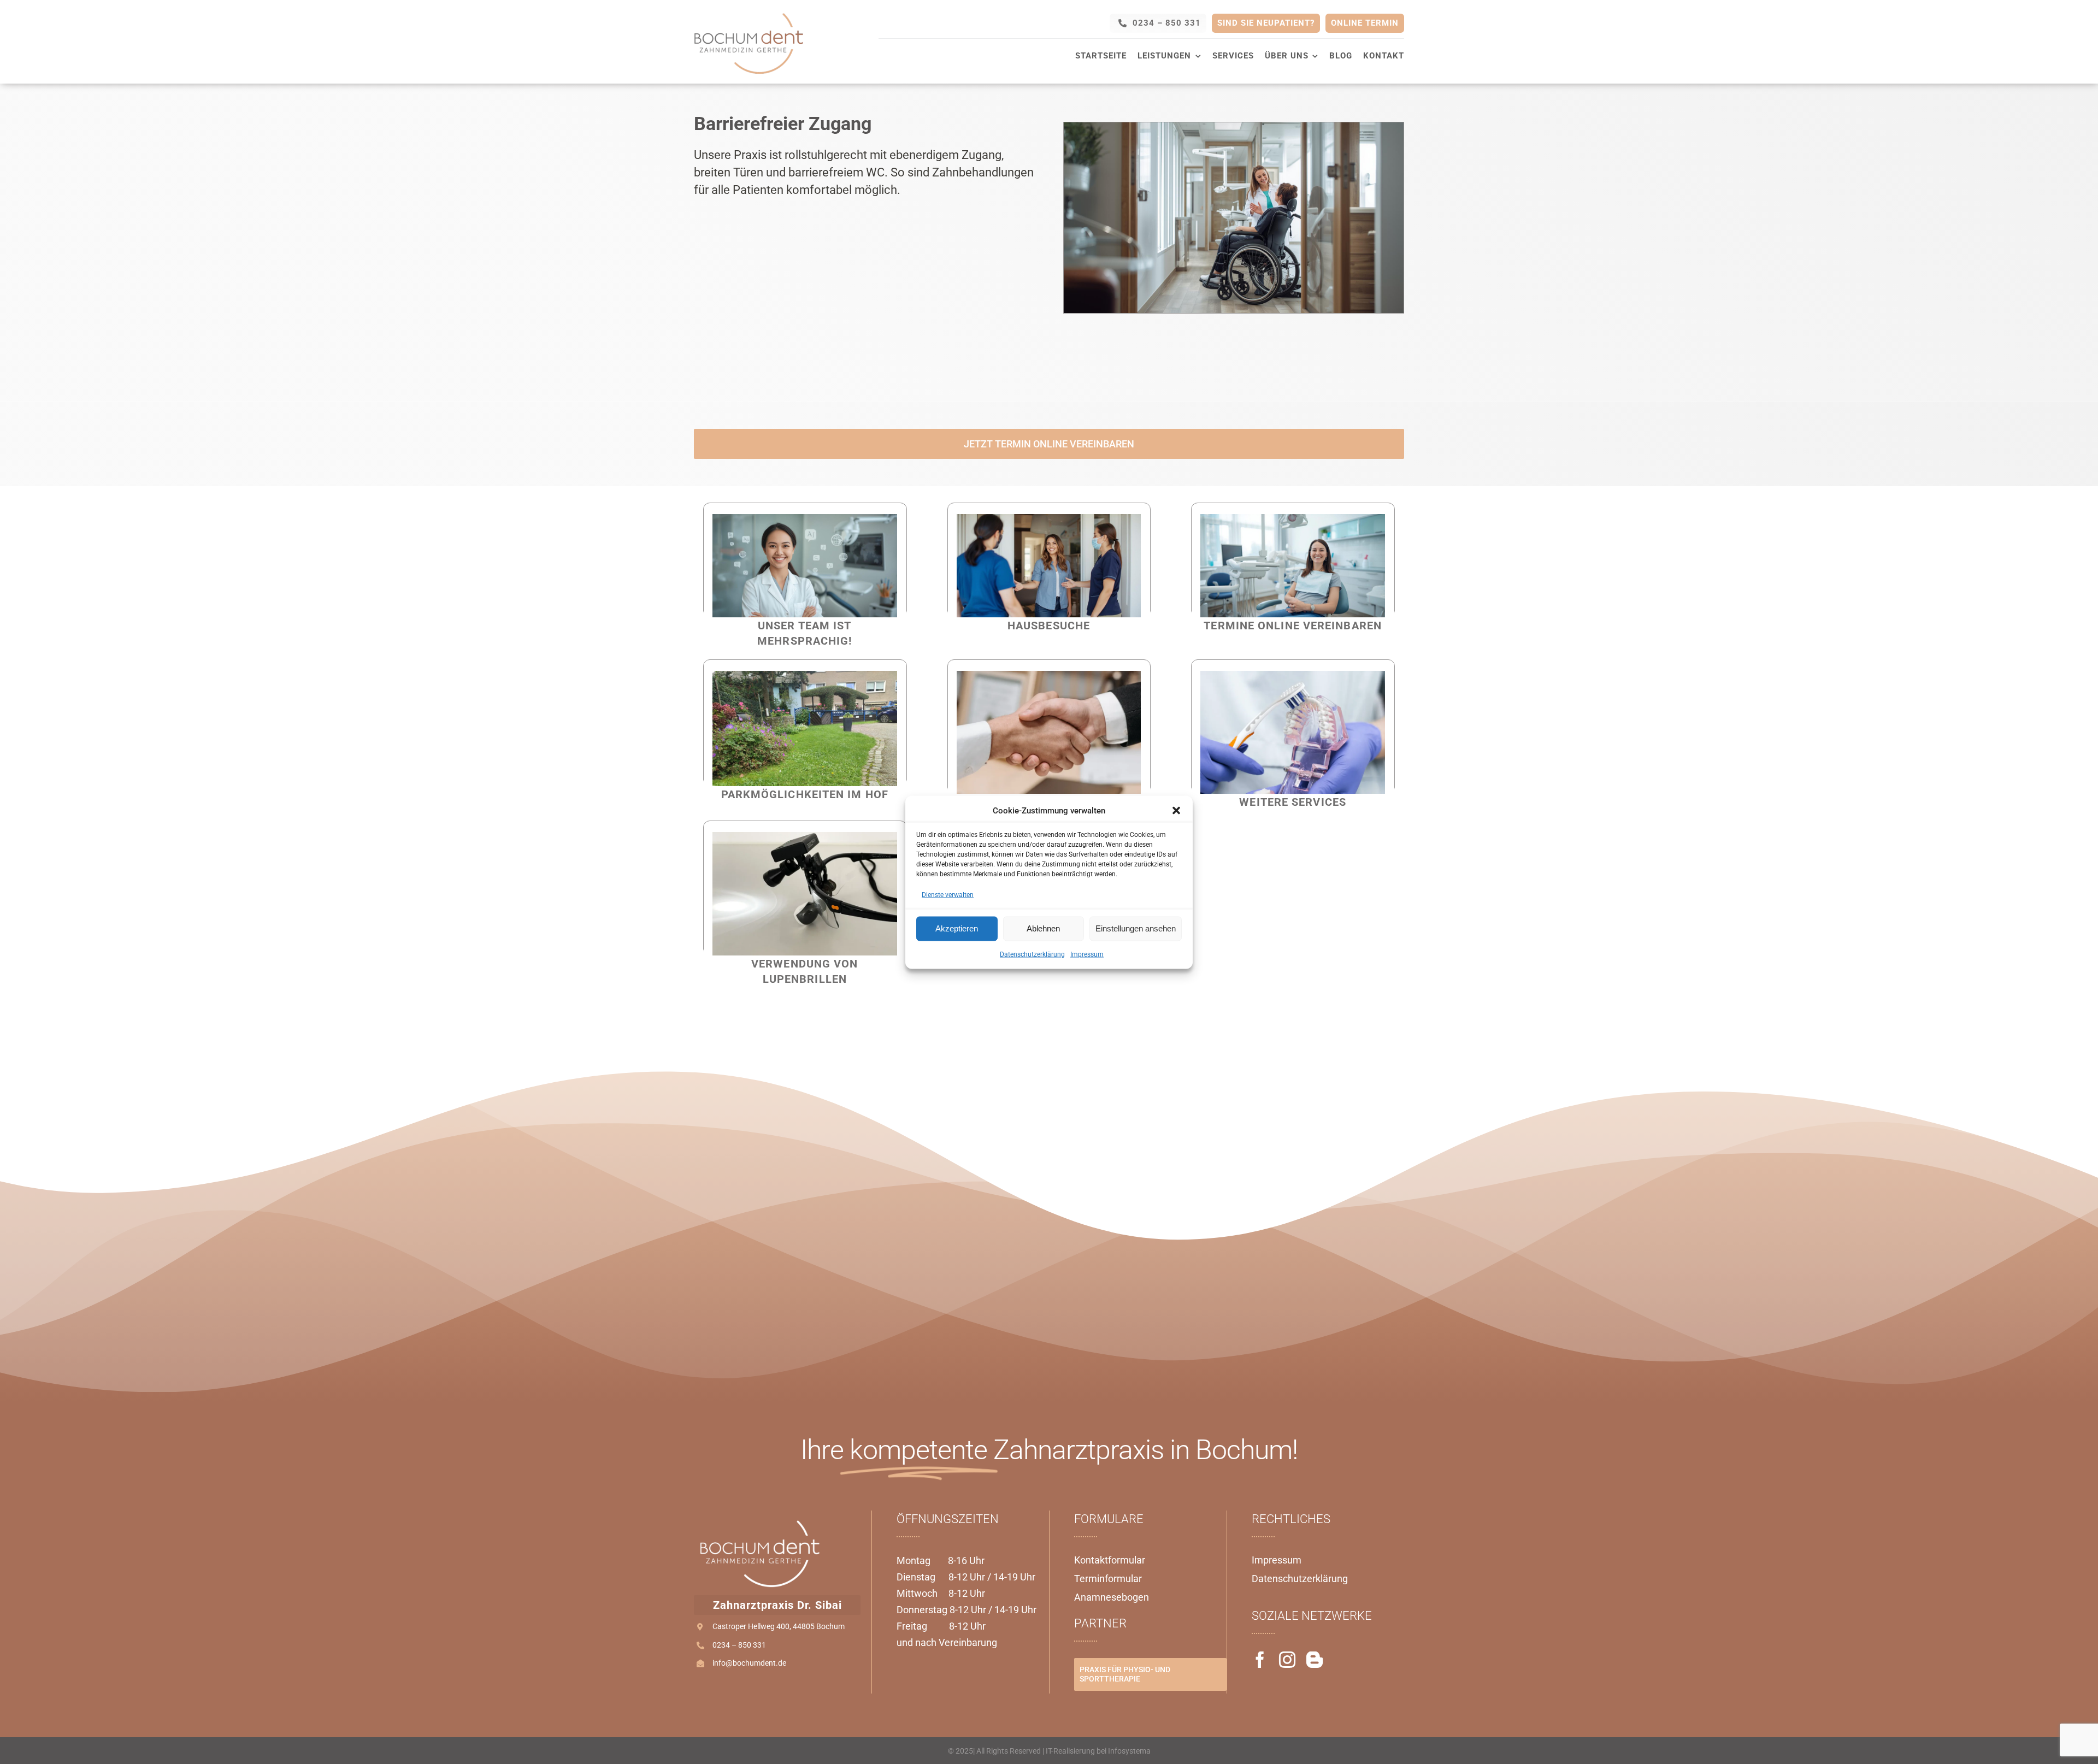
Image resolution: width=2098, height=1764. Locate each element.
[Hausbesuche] (1049, 520)
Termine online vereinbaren (1293, 626)
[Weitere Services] (1293, 677)
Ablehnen (1043, 928)
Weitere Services (1293, 802)
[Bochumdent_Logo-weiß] (759, 1521)
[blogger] (1315, 1660)
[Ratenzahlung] (1049, 677)
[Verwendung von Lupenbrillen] (805, 838)
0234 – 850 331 (739, 1645)
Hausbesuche (1049, 626)
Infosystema (1129, 1751)
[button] (1176, 810)
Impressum (1087, 954)
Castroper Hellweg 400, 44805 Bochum (779, 1626)
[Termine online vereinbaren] (1293, 520)
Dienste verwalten (948, 894)
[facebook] (1260, 1660)
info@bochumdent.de (749, 1663)
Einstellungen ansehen (1136, 928)
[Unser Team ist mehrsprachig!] (805, 520)
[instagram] (1287, 1660)
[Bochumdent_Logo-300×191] (749, 13)
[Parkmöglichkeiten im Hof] (805, 677)
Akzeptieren (957, 928)
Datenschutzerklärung (1032, 954)
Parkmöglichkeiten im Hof (805, 794)
